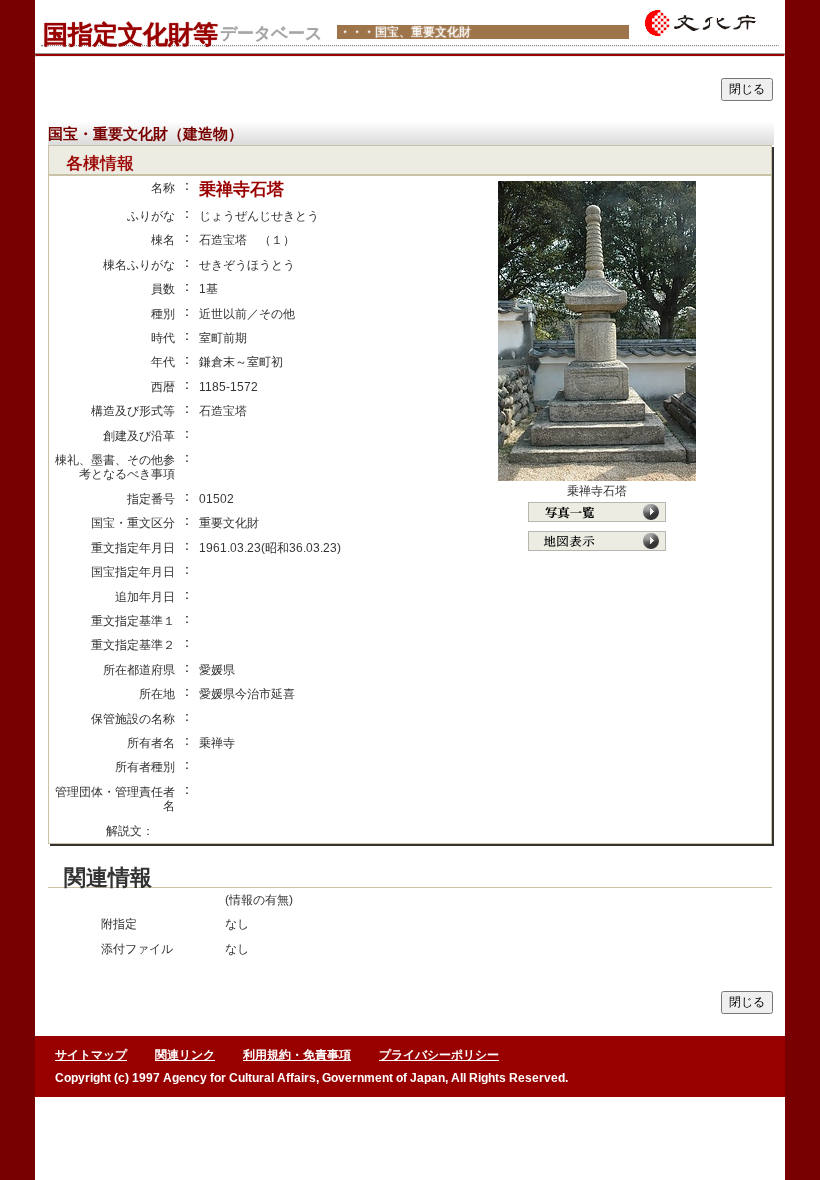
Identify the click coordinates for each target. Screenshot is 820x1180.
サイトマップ (91, 1055)
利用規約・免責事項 (297, 1055)
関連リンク (185, 1055)
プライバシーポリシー (439, 1055)
